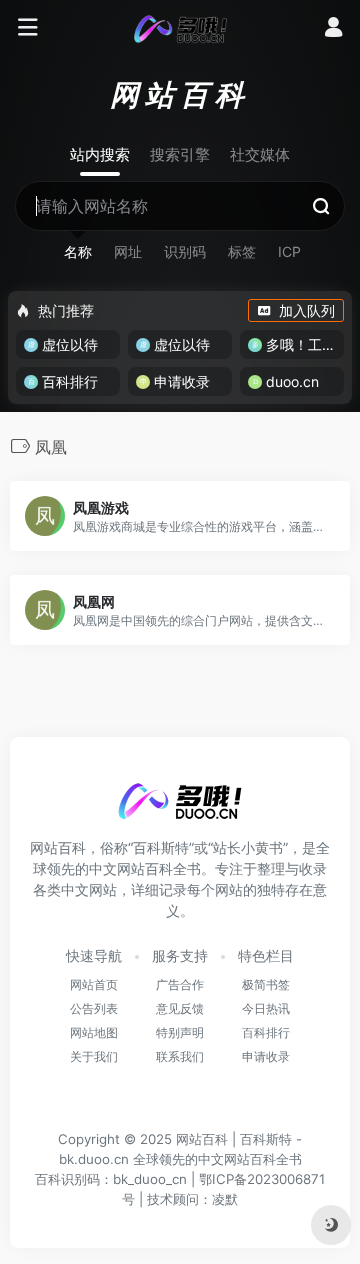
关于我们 (94, 1056)
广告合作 (180, 984)
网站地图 (94, 1032)
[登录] (333, 29)
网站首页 (94, 984)
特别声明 (180, 1032)
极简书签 (266, 984)
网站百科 (202, 1139)
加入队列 (307, 310)
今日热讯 (266, 1008)
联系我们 (180, 1056)
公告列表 (94, 1008)
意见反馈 (180, 1008)
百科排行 (266, 1032)
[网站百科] (180, 28)
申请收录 (266, 1056)
